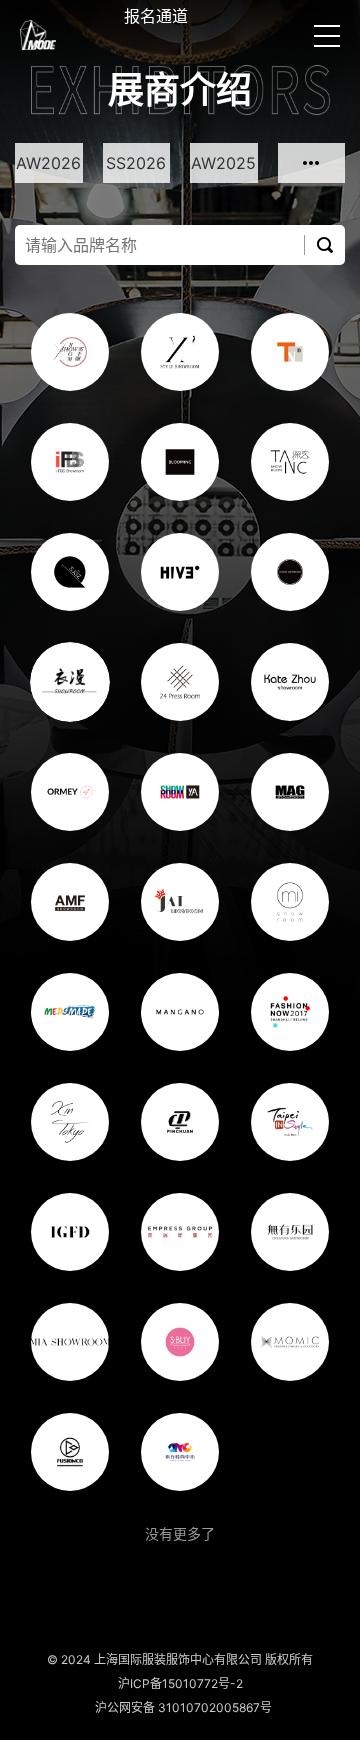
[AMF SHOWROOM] (70, 902)
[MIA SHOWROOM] (70, 1342)
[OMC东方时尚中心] (180, 1452)
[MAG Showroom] (290, 792)
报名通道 (156, 16)
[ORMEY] (70, 792)
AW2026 (48, 163)
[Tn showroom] (290, 352)
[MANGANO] (180, 1012)
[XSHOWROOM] (70, 352)
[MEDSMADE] (70, 1012)
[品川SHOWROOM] (180, 1122)
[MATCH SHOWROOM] (290, 572)
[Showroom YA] (180, 792)
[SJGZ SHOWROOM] (70, 572)
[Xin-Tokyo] (70, 1122)
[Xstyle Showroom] (180, 352)
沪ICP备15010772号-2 (180, 1683)
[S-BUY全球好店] (180, 1342)
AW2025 (223, 163)
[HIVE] (180, 572)
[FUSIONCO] (70, 1452)
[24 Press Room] (180, 682)
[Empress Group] (180, 1232)
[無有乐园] (290, 1232)
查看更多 (312, 163)
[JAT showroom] (180, 902)
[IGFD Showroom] (70, 1232)
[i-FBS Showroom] (70, 462)
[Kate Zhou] (290, 682)
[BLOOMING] (180, 462)
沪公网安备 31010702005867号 (180, 1707)
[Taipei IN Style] (290, 1122)
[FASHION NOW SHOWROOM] (290, 1012)
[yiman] (70, 682)
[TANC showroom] (290, 462)
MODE (38, 35)
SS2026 (136, 163)
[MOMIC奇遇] (290, 1342)
